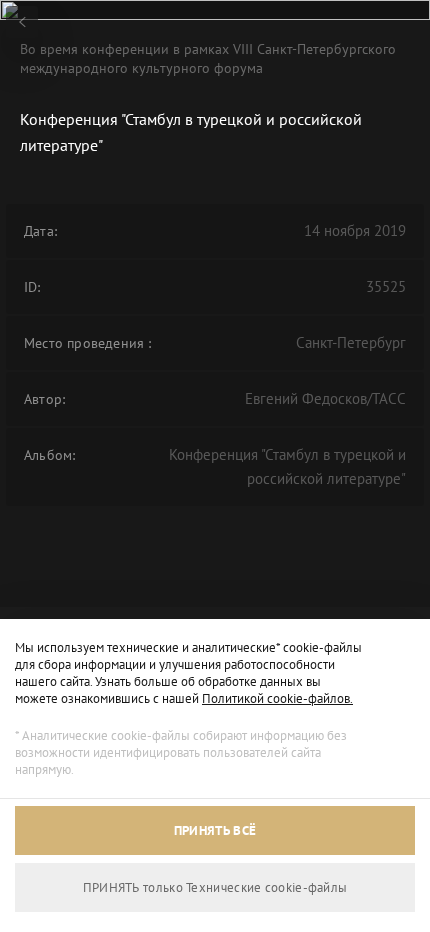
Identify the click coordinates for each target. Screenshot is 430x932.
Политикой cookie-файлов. (277, 698)
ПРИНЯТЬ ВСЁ (215, 830)
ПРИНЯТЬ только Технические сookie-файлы (215, 887)
